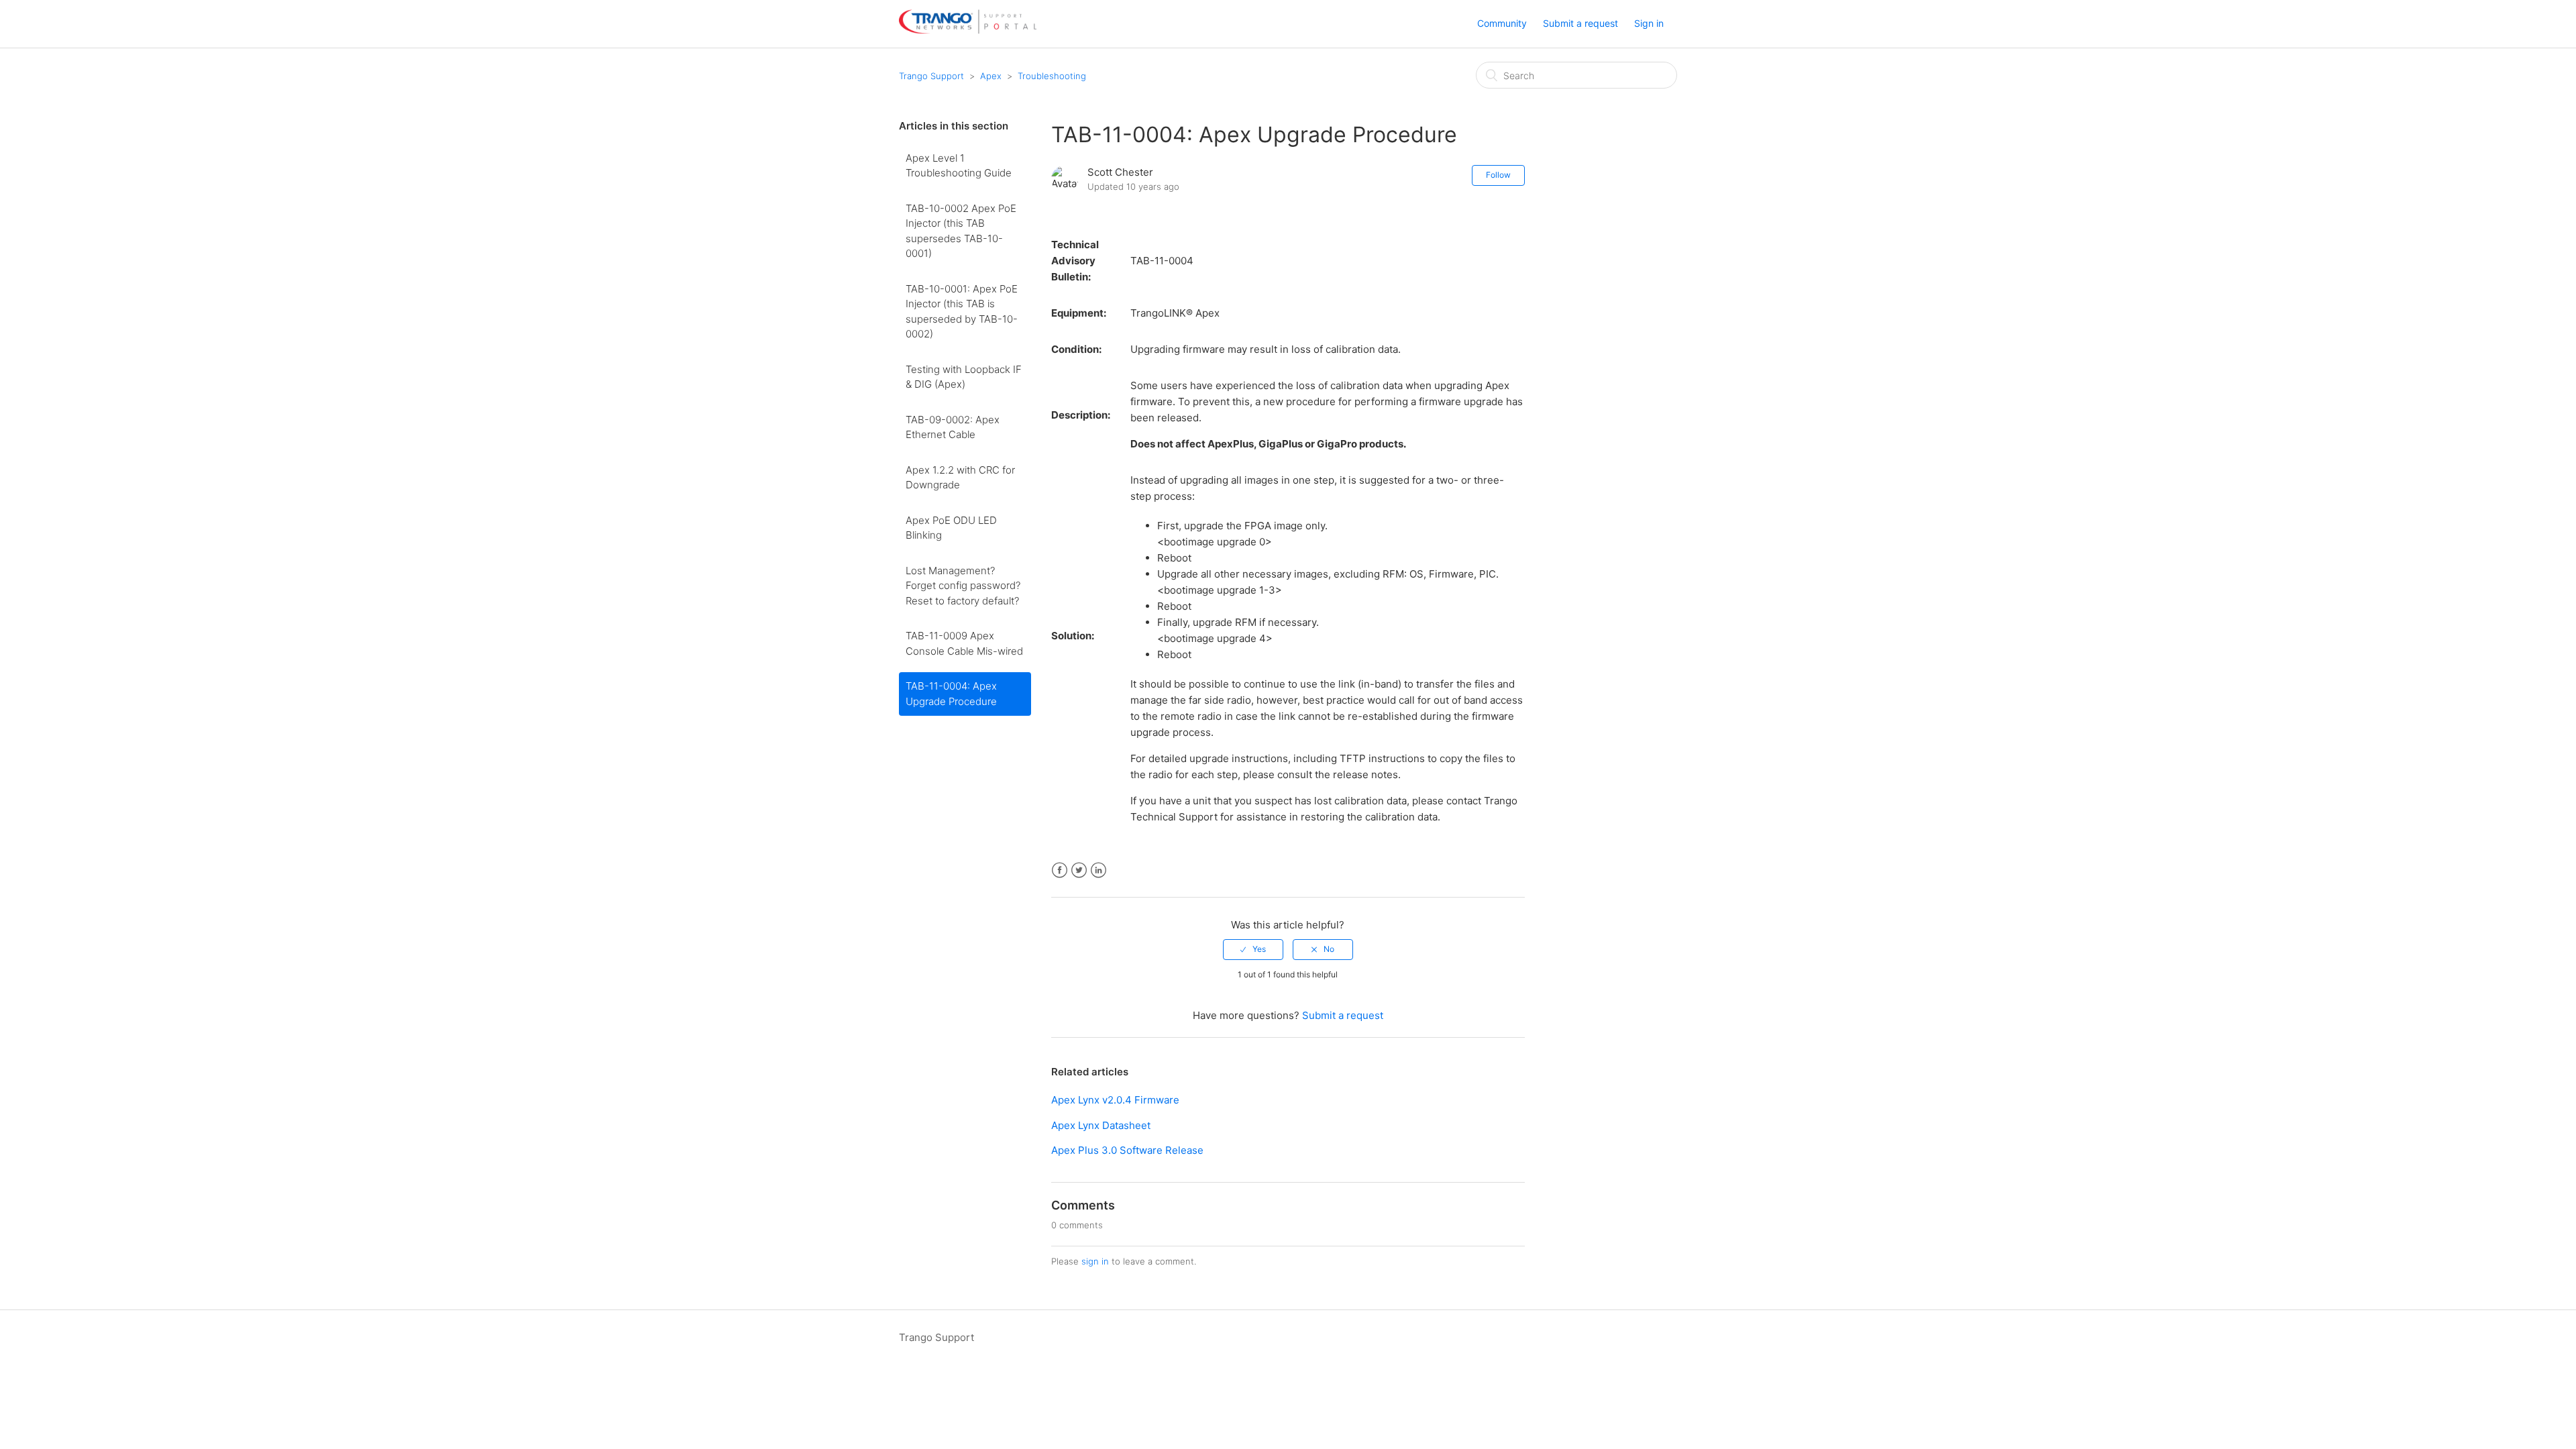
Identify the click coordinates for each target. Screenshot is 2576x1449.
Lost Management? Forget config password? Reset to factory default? (963, 586)
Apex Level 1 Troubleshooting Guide (959, 166)
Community (1502, 23)
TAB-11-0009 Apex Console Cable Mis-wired (964, 643)
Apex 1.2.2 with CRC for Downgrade (960, 478)
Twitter (1079, 870)
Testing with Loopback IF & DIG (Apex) (964, 377)
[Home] (968, 31)
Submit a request (1580, 23)
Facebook (1060, 870)
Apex (991, 76)
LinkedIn (1098, 870)
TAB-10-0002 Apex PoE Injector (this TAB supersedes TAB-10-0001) (961, 231)
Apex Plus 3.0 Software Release (1127, 1150)
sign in (1095, 1261)
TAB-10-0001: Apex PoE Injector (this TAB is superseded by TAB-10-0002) (962, 312)
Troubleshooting (1052, 76)
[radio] (1253, 949)
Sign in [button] (1649, 23)
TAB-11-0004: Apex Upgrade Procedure (951, 694)
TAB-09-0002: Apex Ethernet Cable (953, 427)
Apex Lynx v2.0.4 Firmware (1115, 1100)
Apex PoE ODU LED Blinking (951, 528)
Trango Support (931, 76)
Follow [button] (1498, 175)
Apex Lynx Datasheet (1101, 1125)
